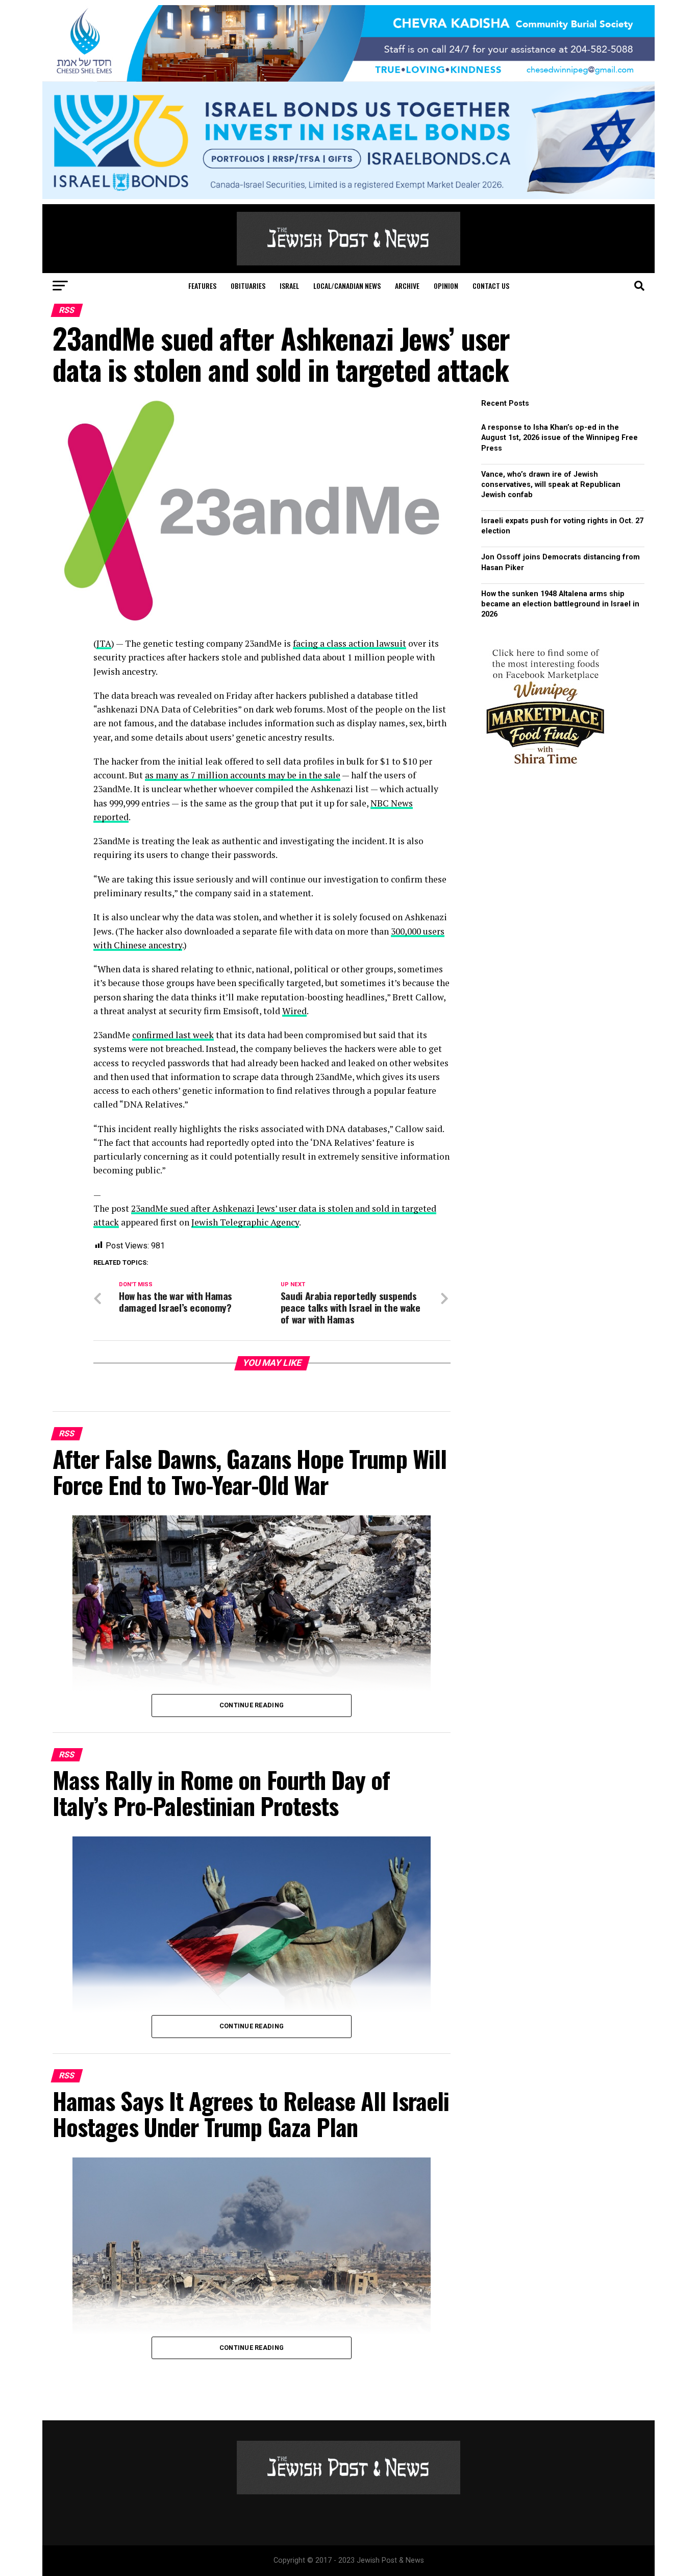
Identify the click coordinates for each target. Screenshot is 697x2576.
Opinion (446, 286)
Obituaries (248, 286)
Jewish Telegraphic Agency (245, 1222)
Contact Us (491, 286)
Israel (289, 286)
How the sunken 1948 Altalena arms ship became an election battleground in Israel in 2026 (560, 604)
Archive (407, 286)
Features (202, 286)
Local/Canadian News (347, 286)
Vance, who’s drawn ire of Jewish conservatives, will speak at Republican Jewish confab (551, 485)
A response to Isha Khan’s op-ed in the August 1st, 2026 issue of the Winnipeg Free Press (559, 438)
